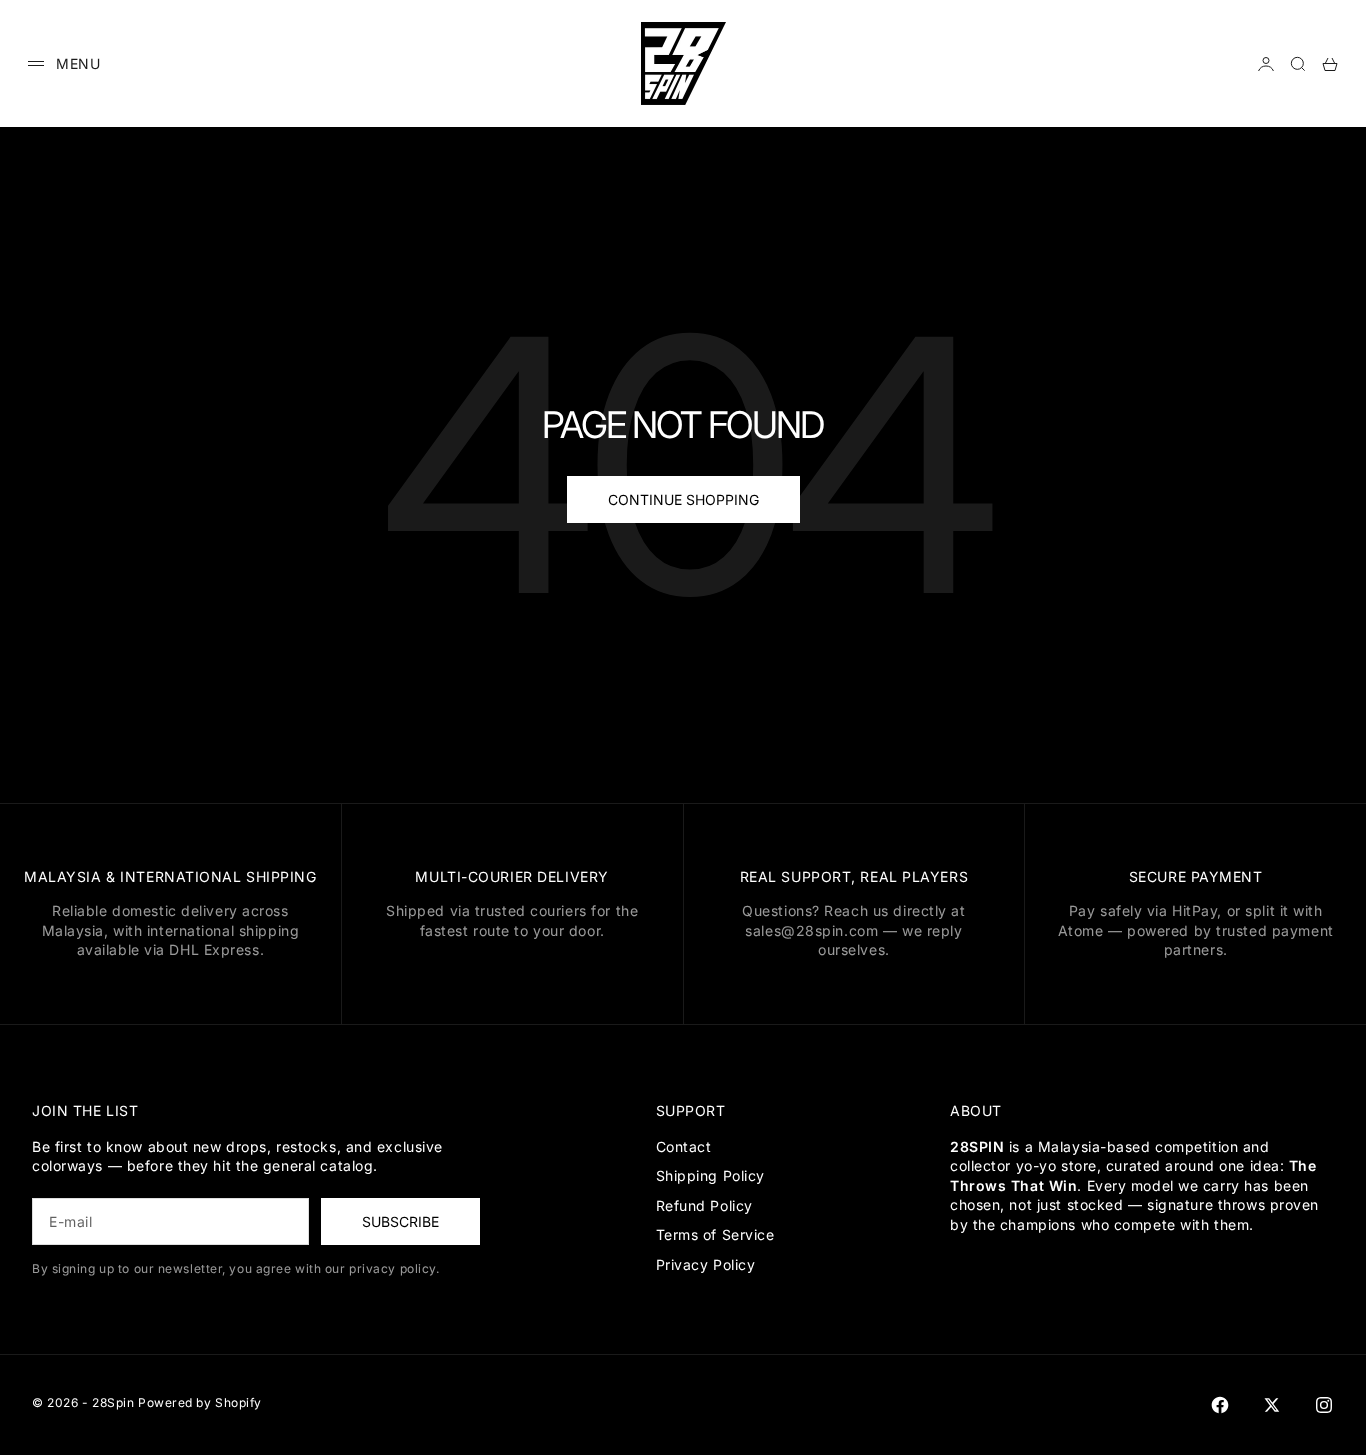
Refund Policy (704, 1205)
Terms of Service (715, 1234)
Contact (684, 1146)
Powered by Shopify (200, 1402)
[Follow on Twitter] (1272, 1405)
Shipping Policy (710, 1175)
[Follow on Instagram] (1324, 1405)
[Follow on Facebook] (1220, 1405)
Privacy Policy (706, 1264)
